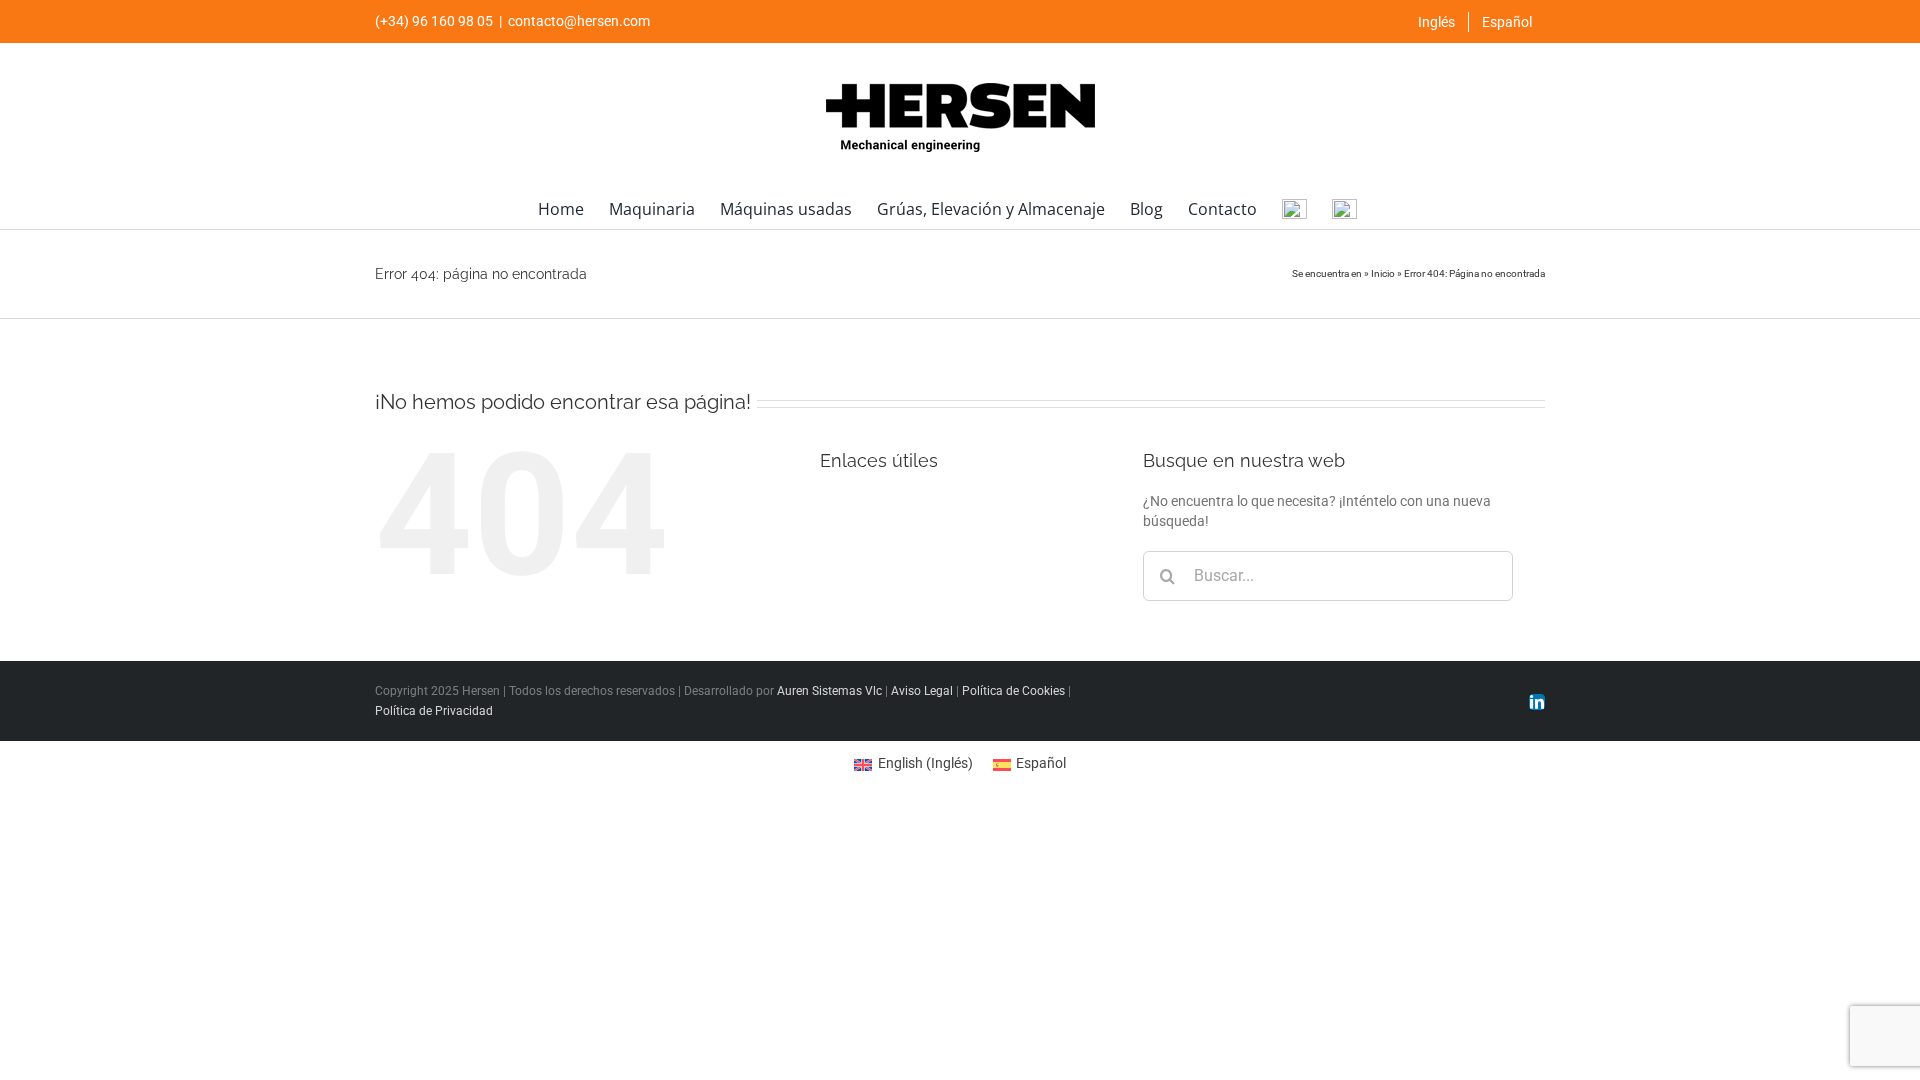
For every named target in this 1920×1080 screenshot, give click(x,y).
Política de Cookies (1013, 691)
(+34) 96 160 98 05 (434, 21)
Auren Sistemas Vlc (829, 691)
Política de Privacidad (434, 711)
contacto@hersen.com (579, 21)
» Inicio (1379, 273)
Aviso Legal (922, 691)
